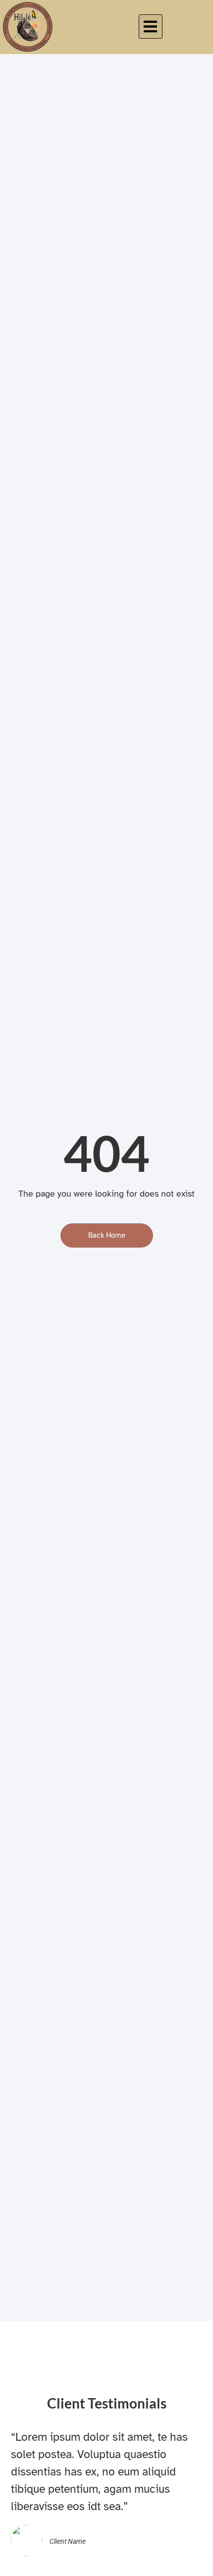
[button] (151, 27)
